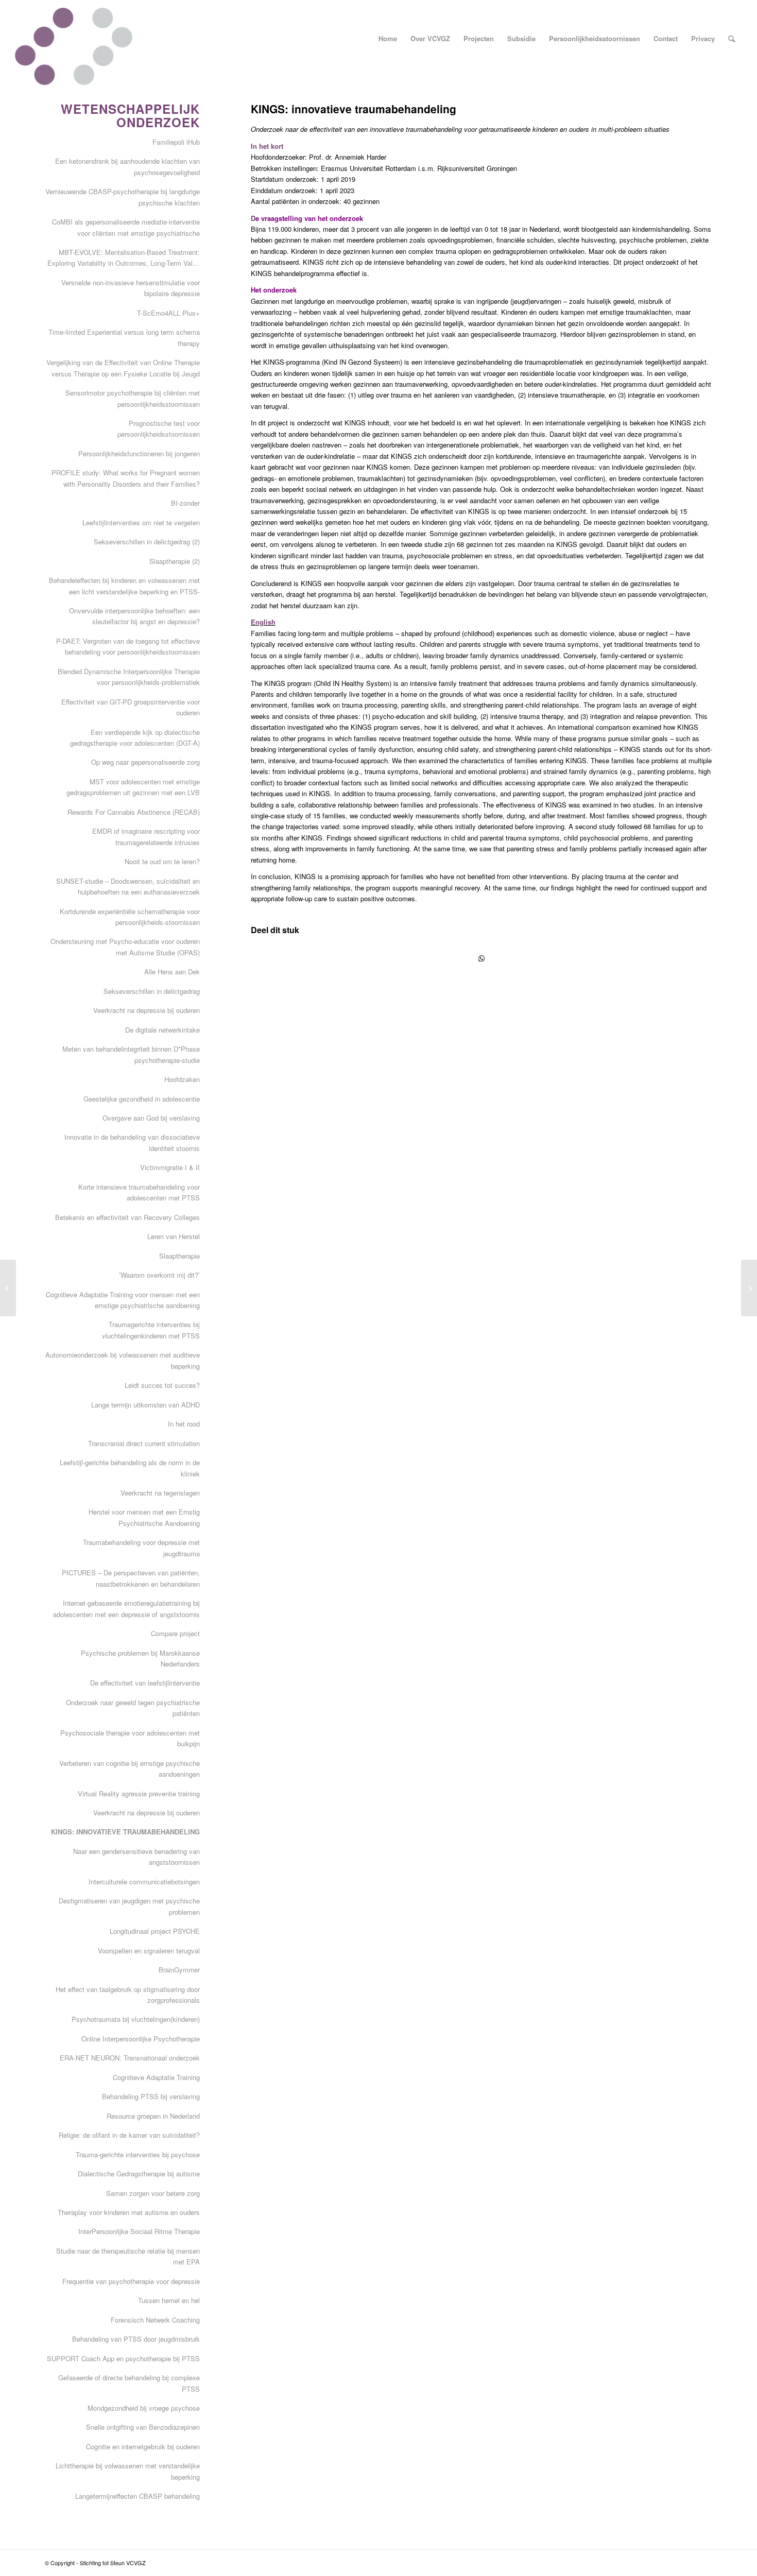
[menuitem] (388, 39)
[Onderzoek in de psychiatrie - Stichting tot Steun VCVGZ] (73, 46)
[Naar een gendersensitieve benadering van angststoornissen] (8, 1288)
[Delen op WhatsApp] (481, 958)
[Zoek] (732, 39)
